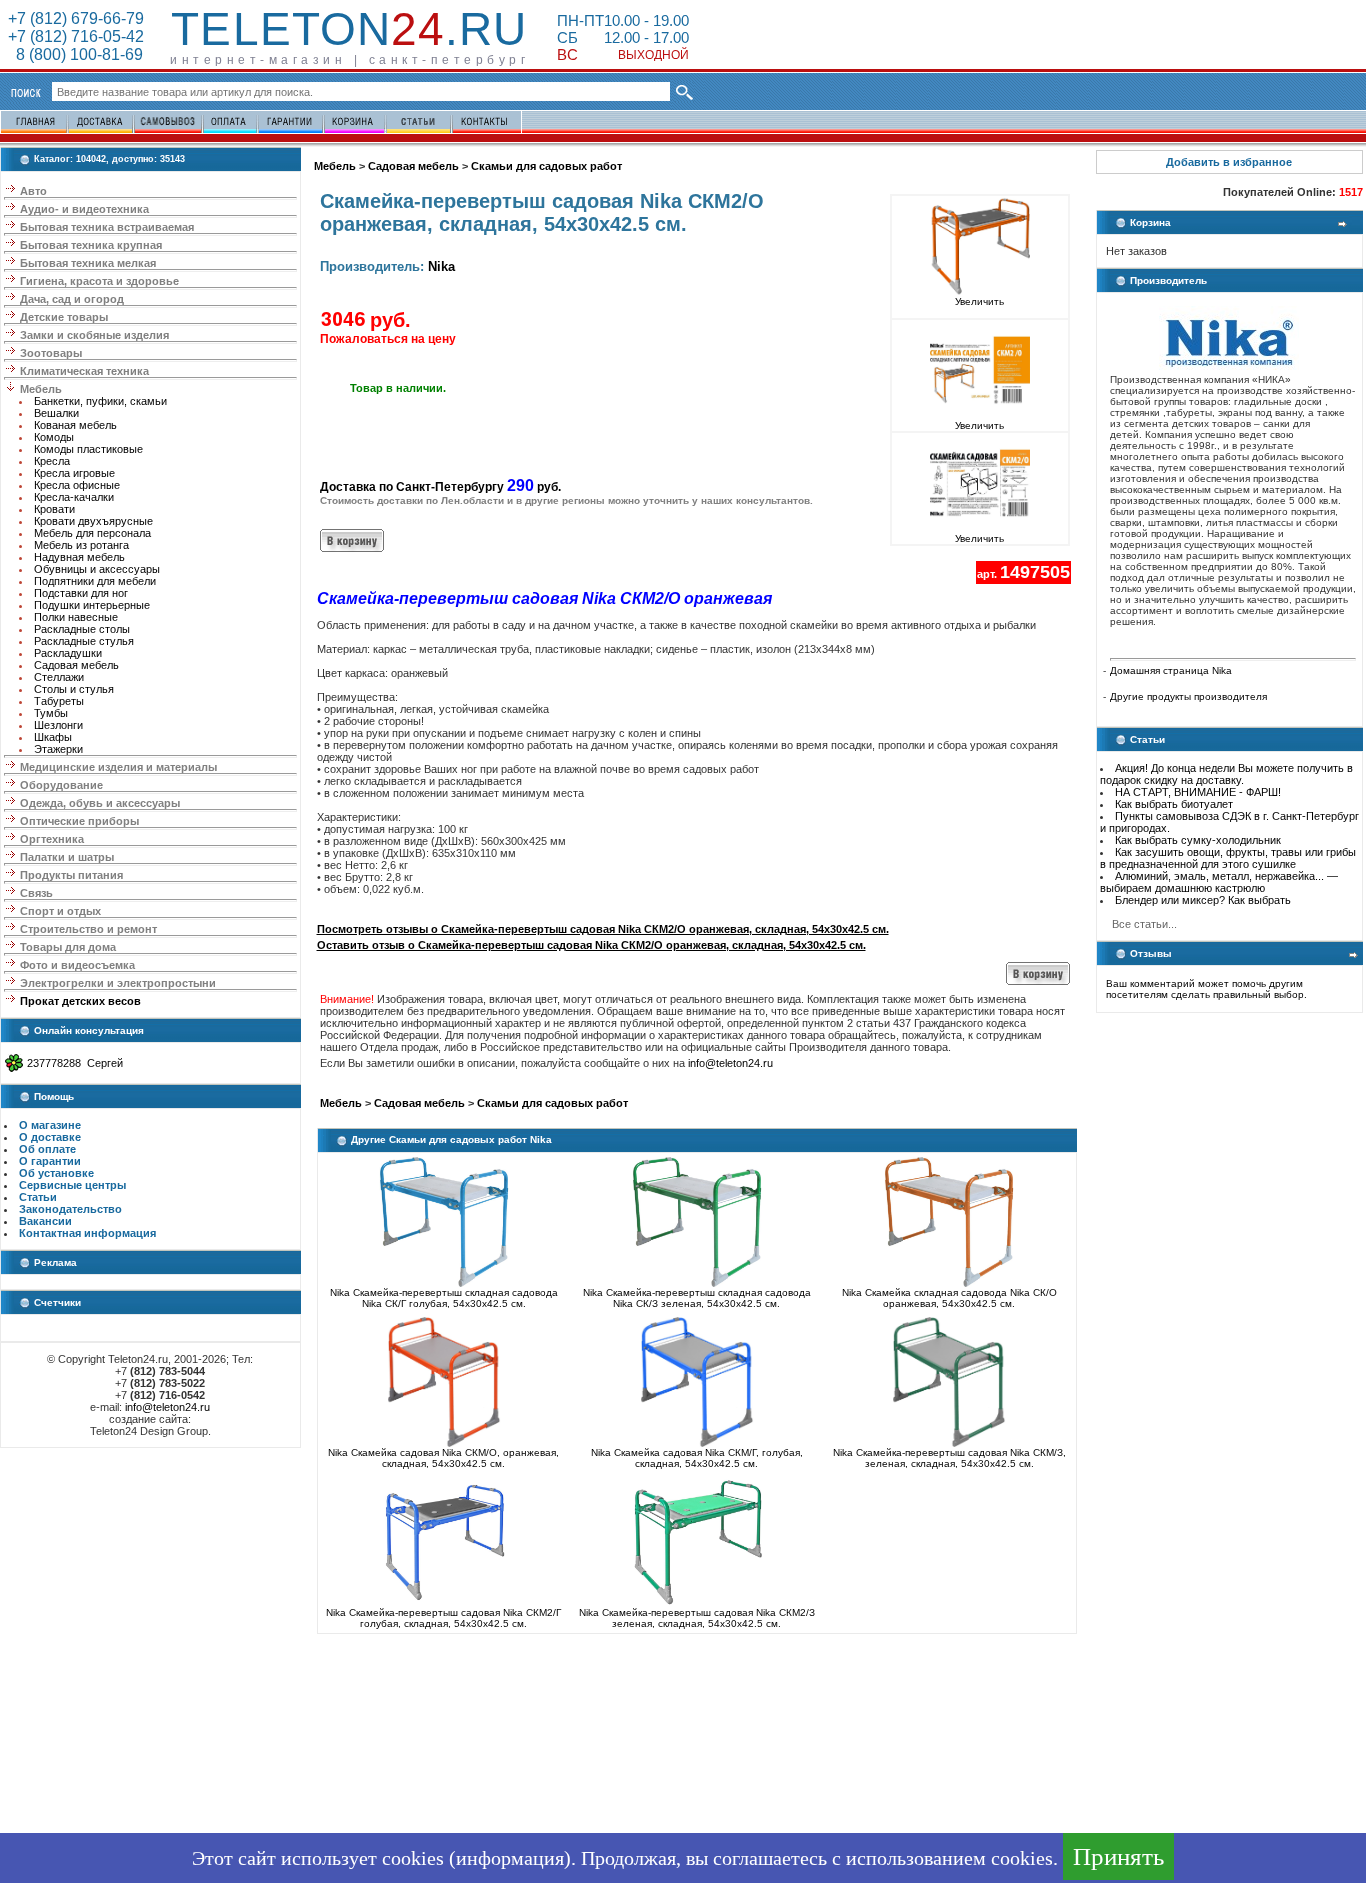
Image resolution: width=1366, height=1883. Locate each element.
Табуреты (59, 701)
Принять (1118, 1856)
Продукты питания (71, 875)
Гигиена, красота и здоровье (99, 281)
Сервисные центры (72, 1185)
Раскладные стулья (84, 641)
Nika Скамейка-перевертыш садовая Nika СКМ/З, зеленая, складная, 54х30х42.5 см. (949, 1458)
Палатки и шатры (67, 857)
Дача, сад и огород (72, 299)
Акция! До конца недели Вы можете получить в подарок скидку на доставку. (1226, 774)
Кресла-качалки (74, 497)
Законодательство (70, 1209)
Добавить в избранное (1229, 162)
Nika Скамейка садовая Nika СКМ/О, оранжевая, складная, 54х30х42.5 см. (443, 1458)
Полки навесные (76, 617)
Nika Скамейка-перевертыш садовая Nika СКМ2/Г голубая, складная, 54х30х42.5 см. (443, 1618)
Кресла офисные (77, 485)
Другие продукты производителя (1188, 696)
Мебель (41, 389)
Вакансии (45, 1221)
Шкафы (53, 737)
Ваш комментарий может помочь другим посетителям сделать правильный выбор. (1206, 989)
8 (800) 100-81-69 (75, 54)
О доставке (50, 1137)
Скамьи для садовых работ (546, 166)
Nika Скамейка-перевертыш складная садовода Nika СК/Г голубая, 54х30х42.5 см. (444, 1298)
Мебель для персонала (92, 533)
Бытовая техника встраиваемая (107, 227)
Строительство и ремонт (88, 929)
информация (510, 1858)
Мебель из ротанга (81, 545)
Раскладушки (68, 653)
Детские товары (64, 317)
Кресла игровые (74, 473)
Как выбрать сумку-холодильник (1198, 840)
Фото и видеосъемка (77, 965)
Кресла (52, 461)
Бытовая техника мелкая (88, 263)
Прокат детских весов (80, 1001)
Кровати (54, 509)
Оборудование (61, 785)
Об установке (56, 1173)
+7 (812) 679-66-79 (76, 18)
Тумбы (51, 713)
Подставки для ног (81, 593)
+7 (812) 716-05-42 (76, 36)
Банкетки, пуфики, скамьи (100, 401)
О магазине (50, 1125)
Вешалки (56, 413)
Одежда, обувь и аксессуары (100, 803)
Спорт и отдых (60, 911)
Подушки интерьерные (92, 605)
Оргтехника (52, 839)
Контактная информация (87, 1233)
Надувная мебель (79, 557)
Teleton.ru (349, 29)
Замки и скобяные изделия (94, 335)
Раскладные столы (82, 629)
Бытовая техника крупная (91, 245)
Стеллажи (59, 677)
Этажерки (58, 749)
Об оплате (47, 1149)
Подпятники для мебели (95, 581)
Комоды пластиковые (88, 449)
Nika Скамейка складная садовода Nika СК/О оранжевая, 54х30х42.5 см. (949, 1298)
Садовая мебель (76, 665)
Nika (441, 266)
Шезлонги (58, 725)
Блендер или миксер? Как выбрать (1203, 900)
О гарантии (50, 1161)
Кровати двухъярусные (93, 521)
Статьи (38, 1197)
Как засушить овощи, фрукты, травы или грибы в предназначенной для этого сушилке (1228, 858)
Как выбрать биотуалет (1174, 804)
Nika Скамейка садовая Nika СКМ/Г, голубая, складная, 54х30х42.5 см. (697, 1458)
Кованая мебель (75, 425)
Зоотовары (51, 353)
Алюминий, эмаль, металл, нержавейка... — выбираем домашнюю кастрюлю (1219, 882)
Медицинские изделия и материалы (118, 767)
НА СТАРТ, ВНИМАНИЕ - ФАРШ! (1198, 792)
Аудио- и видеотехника (84, 209)
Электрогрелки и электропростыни (118, 983)
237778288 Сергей (75, 1063)
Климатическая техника (84, 371)
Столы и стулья (74, 689)
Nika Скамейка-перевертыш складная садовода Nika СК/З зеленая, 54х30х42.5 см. (697, 1298)
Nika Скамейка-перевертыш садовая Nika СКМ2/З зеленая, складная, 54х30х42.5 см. (697, 1618)
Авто (33, 191)
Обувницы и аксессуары (97, 569)
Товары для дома (68, 947)
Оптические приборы (79, 821)
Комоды (54, 437)
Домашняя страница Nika (1171, 670)
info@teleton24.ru (167, 1407)
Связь (36, 893)
